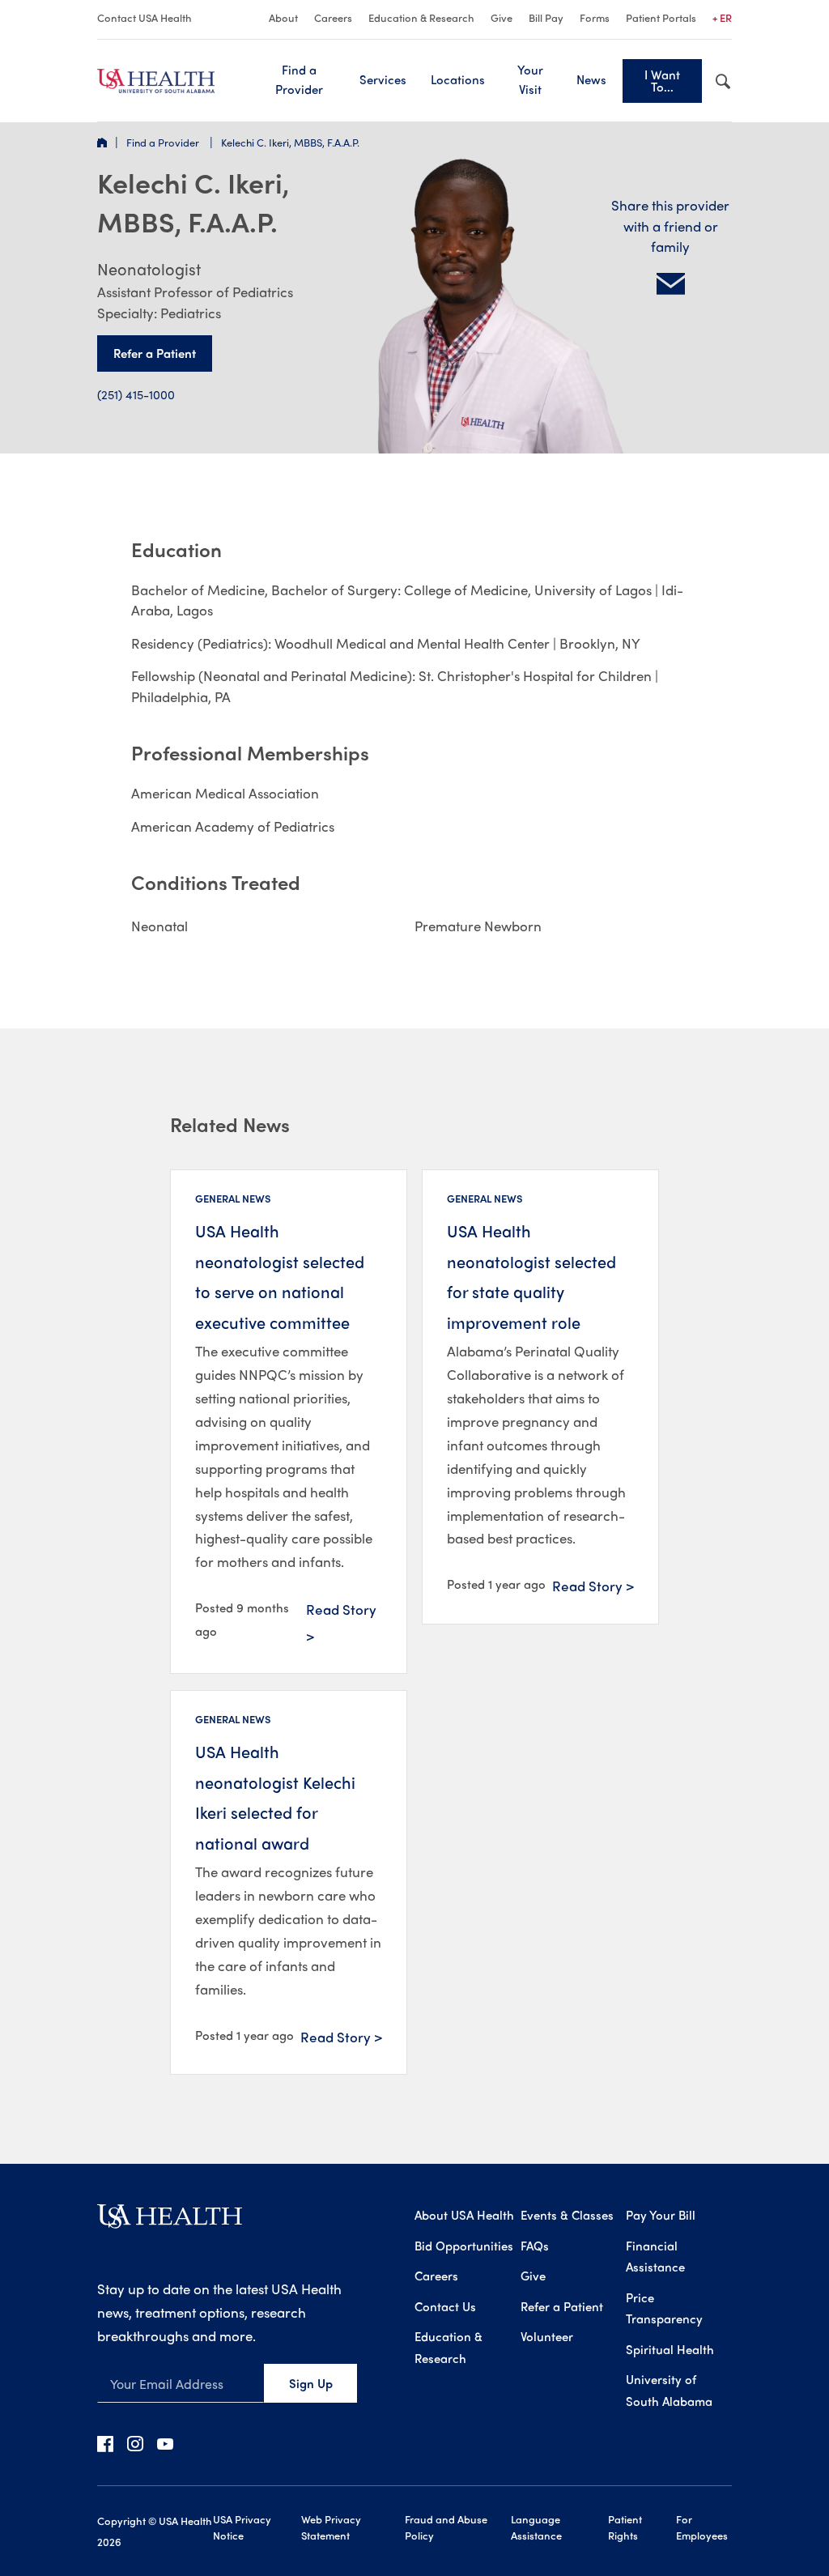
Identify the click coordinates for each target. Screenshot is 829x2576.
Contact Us (445, 2306)
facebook (105, 2443)
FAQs (535, 2246)
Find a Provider (299, 79)
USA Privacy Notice (242, 2527)
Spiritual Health (670, 2349)
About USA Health (464, 2215)
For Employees (702, 2527)
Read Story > (341, 1622)
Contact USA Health (145, 17)
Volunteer (547, 2336)
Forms (595, 17)
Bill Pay (546, 17)
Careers (333, 17)
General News (233, 1198)
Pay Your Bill (661, 2215)
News (591, 79)
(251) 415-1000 (136, 394)
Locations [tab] (458, 79)
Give (502, 17)
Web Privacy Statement (331, 2527)
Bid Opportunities (464, 2246)
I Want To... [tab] (662, 81)
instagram (135, 2443)
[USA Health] (170, 2222)
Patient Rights (625, 2527)
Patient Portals (661, 17)
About (283, 17)
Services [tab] (383, 79)
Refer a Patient (155, 353)
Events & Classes (567, 2215)
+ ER (722, 17)
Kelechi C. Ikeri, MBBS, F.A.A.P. (290, 142)
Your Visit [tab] (530, 79)
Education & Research (421, 17)
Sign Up (311, 2383)
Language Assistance (536, 2527)
